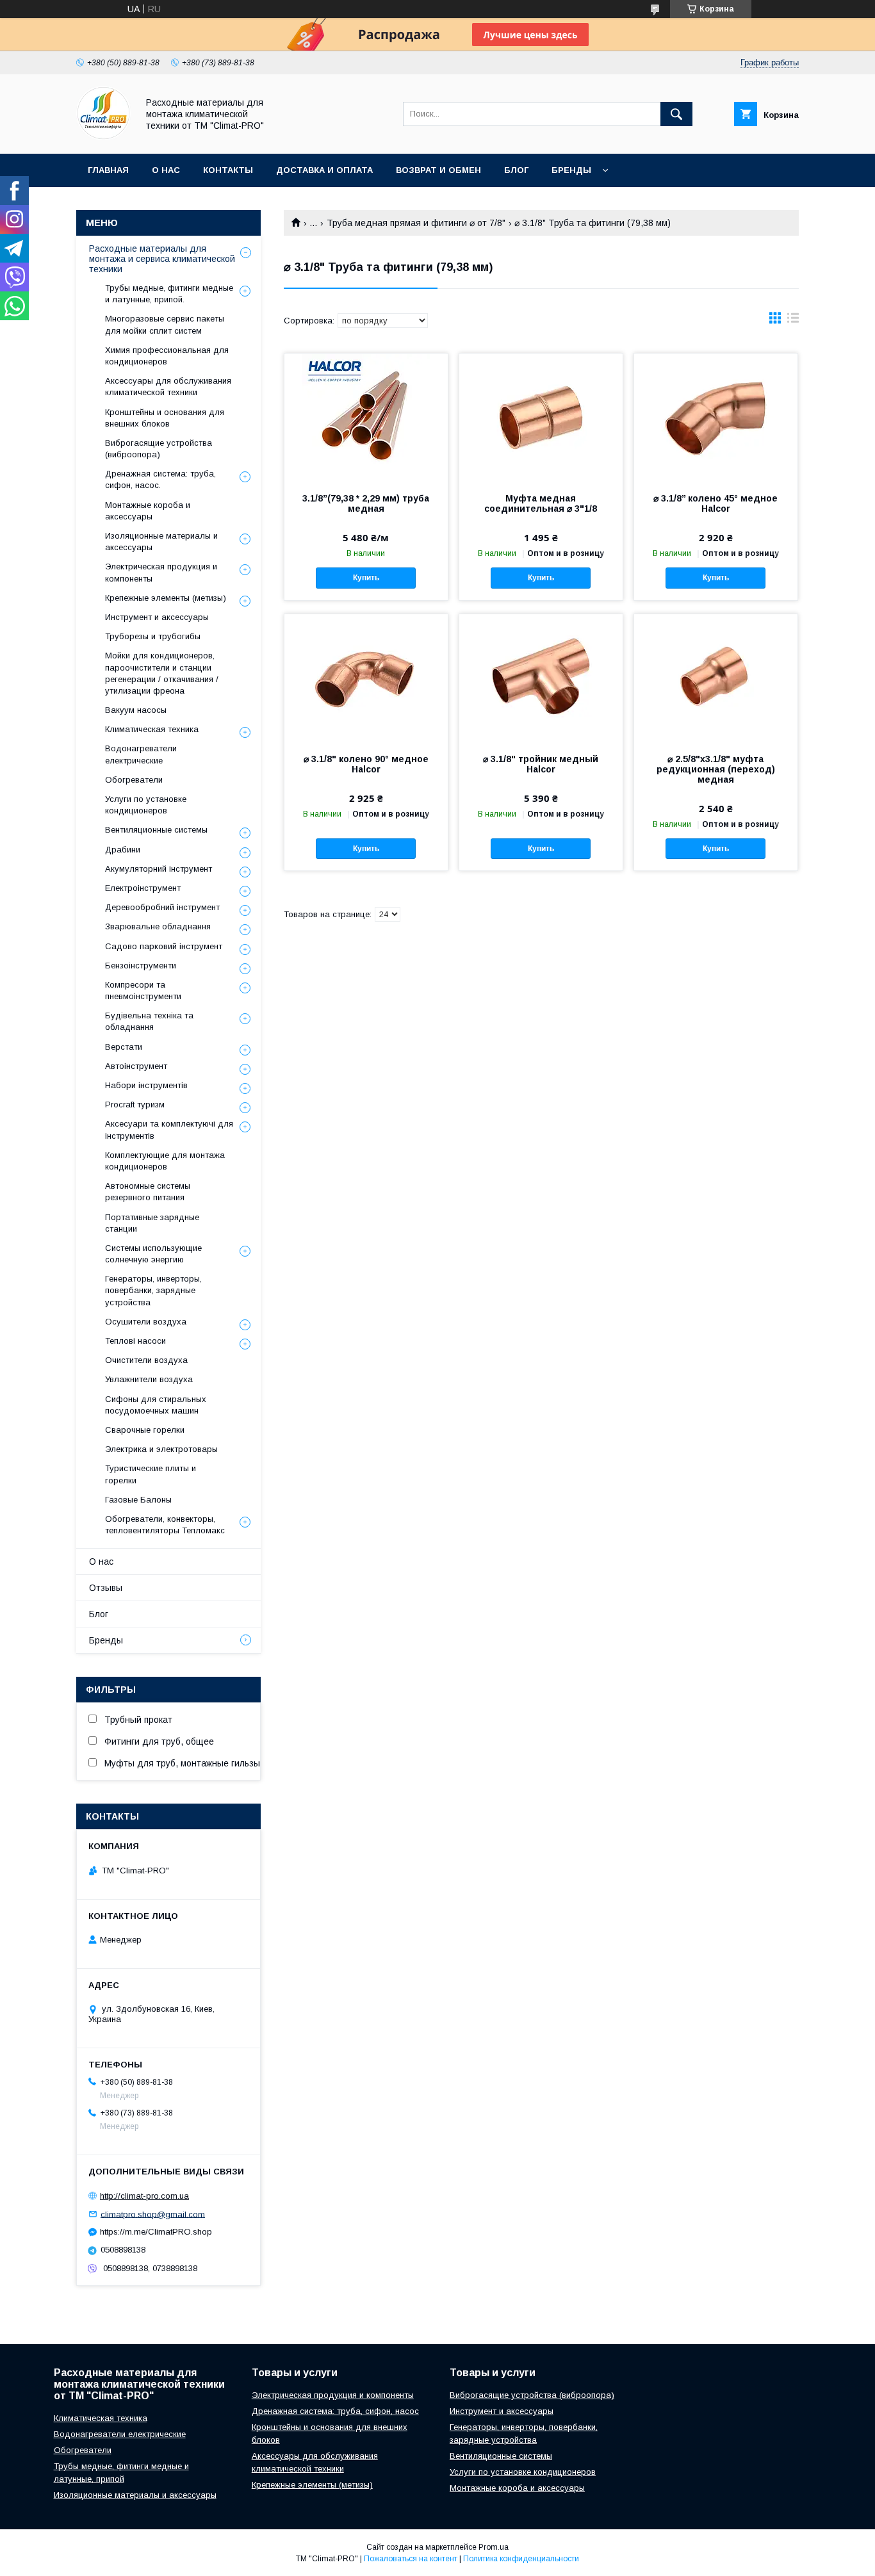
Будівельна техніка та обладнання (149, 1021)
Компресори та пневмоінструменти (143, 990)
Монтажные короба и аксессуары (148, 511)
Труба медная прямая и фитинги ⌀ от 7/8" (416, 223)
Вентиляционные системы (156, 830)
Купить (366, 578)
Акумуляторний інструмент (159, 869)
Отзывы (106, 1588)
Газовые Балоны (138, 1500)
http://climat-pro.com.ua (144, 2196)
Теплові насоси (135, 1341)
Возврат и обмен (438, 170)
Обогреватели (134, 780)
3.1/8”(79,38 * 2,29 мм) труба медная (366, 503)
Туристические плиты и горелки (151, 1474)
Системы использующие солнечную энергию (153, 1254)
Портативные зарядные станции (152, 1223)
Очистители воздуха (146, 1360)
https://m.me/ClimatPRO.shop (156, 2232)
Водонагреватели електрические (141, 754)
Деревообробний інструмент (162, 907)
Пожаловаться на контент (411, 2559)
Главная (108, 170)
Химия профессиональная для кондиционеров (167, 356)
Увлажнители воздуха (149, 1379)
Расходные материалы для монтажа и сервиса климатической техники (162, 259)
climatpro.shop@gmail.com (153, 2214)
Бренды (571, 170)
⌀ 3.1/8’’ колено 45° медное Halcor (716, 503)
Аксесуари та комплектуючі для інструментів (169, 1129)
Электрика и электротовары (161, 1449)
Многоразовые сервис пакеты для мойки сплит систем (165, 324)
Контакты (228, 170)
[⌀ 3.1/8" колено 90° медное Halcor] (366, 678)
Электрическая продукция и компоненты (161, 572)
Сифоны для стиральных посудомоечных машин (156, 1405)
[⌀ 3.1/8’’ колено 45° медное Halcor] (716, 418)
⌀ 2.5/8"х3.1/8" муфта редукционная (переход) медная (716, 769)
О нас (166, 170)
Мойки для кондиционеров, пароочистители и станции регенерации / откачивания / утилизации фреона (162, 673)
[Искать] (676, 114)
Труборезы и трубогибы (153, 636)
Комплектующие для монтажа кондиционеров (165, 1161)
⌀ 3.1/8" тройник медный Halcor (541, 764)
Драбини (123, 850)
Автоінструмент (136, 1066)
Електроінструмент (143, 888)
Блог (516, 170)
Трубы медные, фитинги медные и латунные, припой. (169, 294)
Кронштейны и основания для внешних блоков (165, 418)
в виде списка (793, 321)
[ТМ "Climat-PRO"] (103, 137)
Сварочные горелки (145, 1430)
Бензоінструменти (141, 966)
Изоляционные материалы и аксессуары (161, 542)
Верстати (124, 1047)
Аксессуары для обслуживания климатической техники (168, 387)
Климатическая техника (152, 729)
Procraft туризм (135, 1105)
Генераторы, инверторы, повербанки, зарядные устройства (153, 1290)
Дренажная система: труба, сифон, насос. (160, 479)
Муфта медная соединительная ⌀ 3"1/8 (541, 503)
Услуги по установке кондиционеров (146, 805)
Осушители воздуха (146, 1322)
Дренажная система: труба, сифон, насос (335, 2411)
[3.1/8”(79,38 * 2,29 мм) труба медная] (366, 418)
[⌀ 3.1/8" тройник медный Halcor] (541, 678)
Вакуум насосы (136, 710)
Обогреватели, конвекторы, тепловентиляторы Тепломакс (165, 1525)
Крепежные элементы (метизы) (166, 598)
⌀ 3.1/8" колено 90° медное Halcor (366, 764)
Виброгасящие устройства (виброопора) (159, 449)
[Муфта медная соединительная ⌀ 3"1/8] (541, 418)
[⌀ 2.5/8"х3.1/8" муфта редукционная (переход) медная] (716, 678)
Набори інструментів (146, 1085)
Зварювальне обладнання (158, 926)
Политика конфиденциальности (521, 2559)
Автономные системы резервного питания (148, 1192)
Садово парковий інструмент (164, 946)
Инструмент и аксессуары (157, 617)
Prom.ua (494, 2547)
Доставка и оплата (324, 170)
